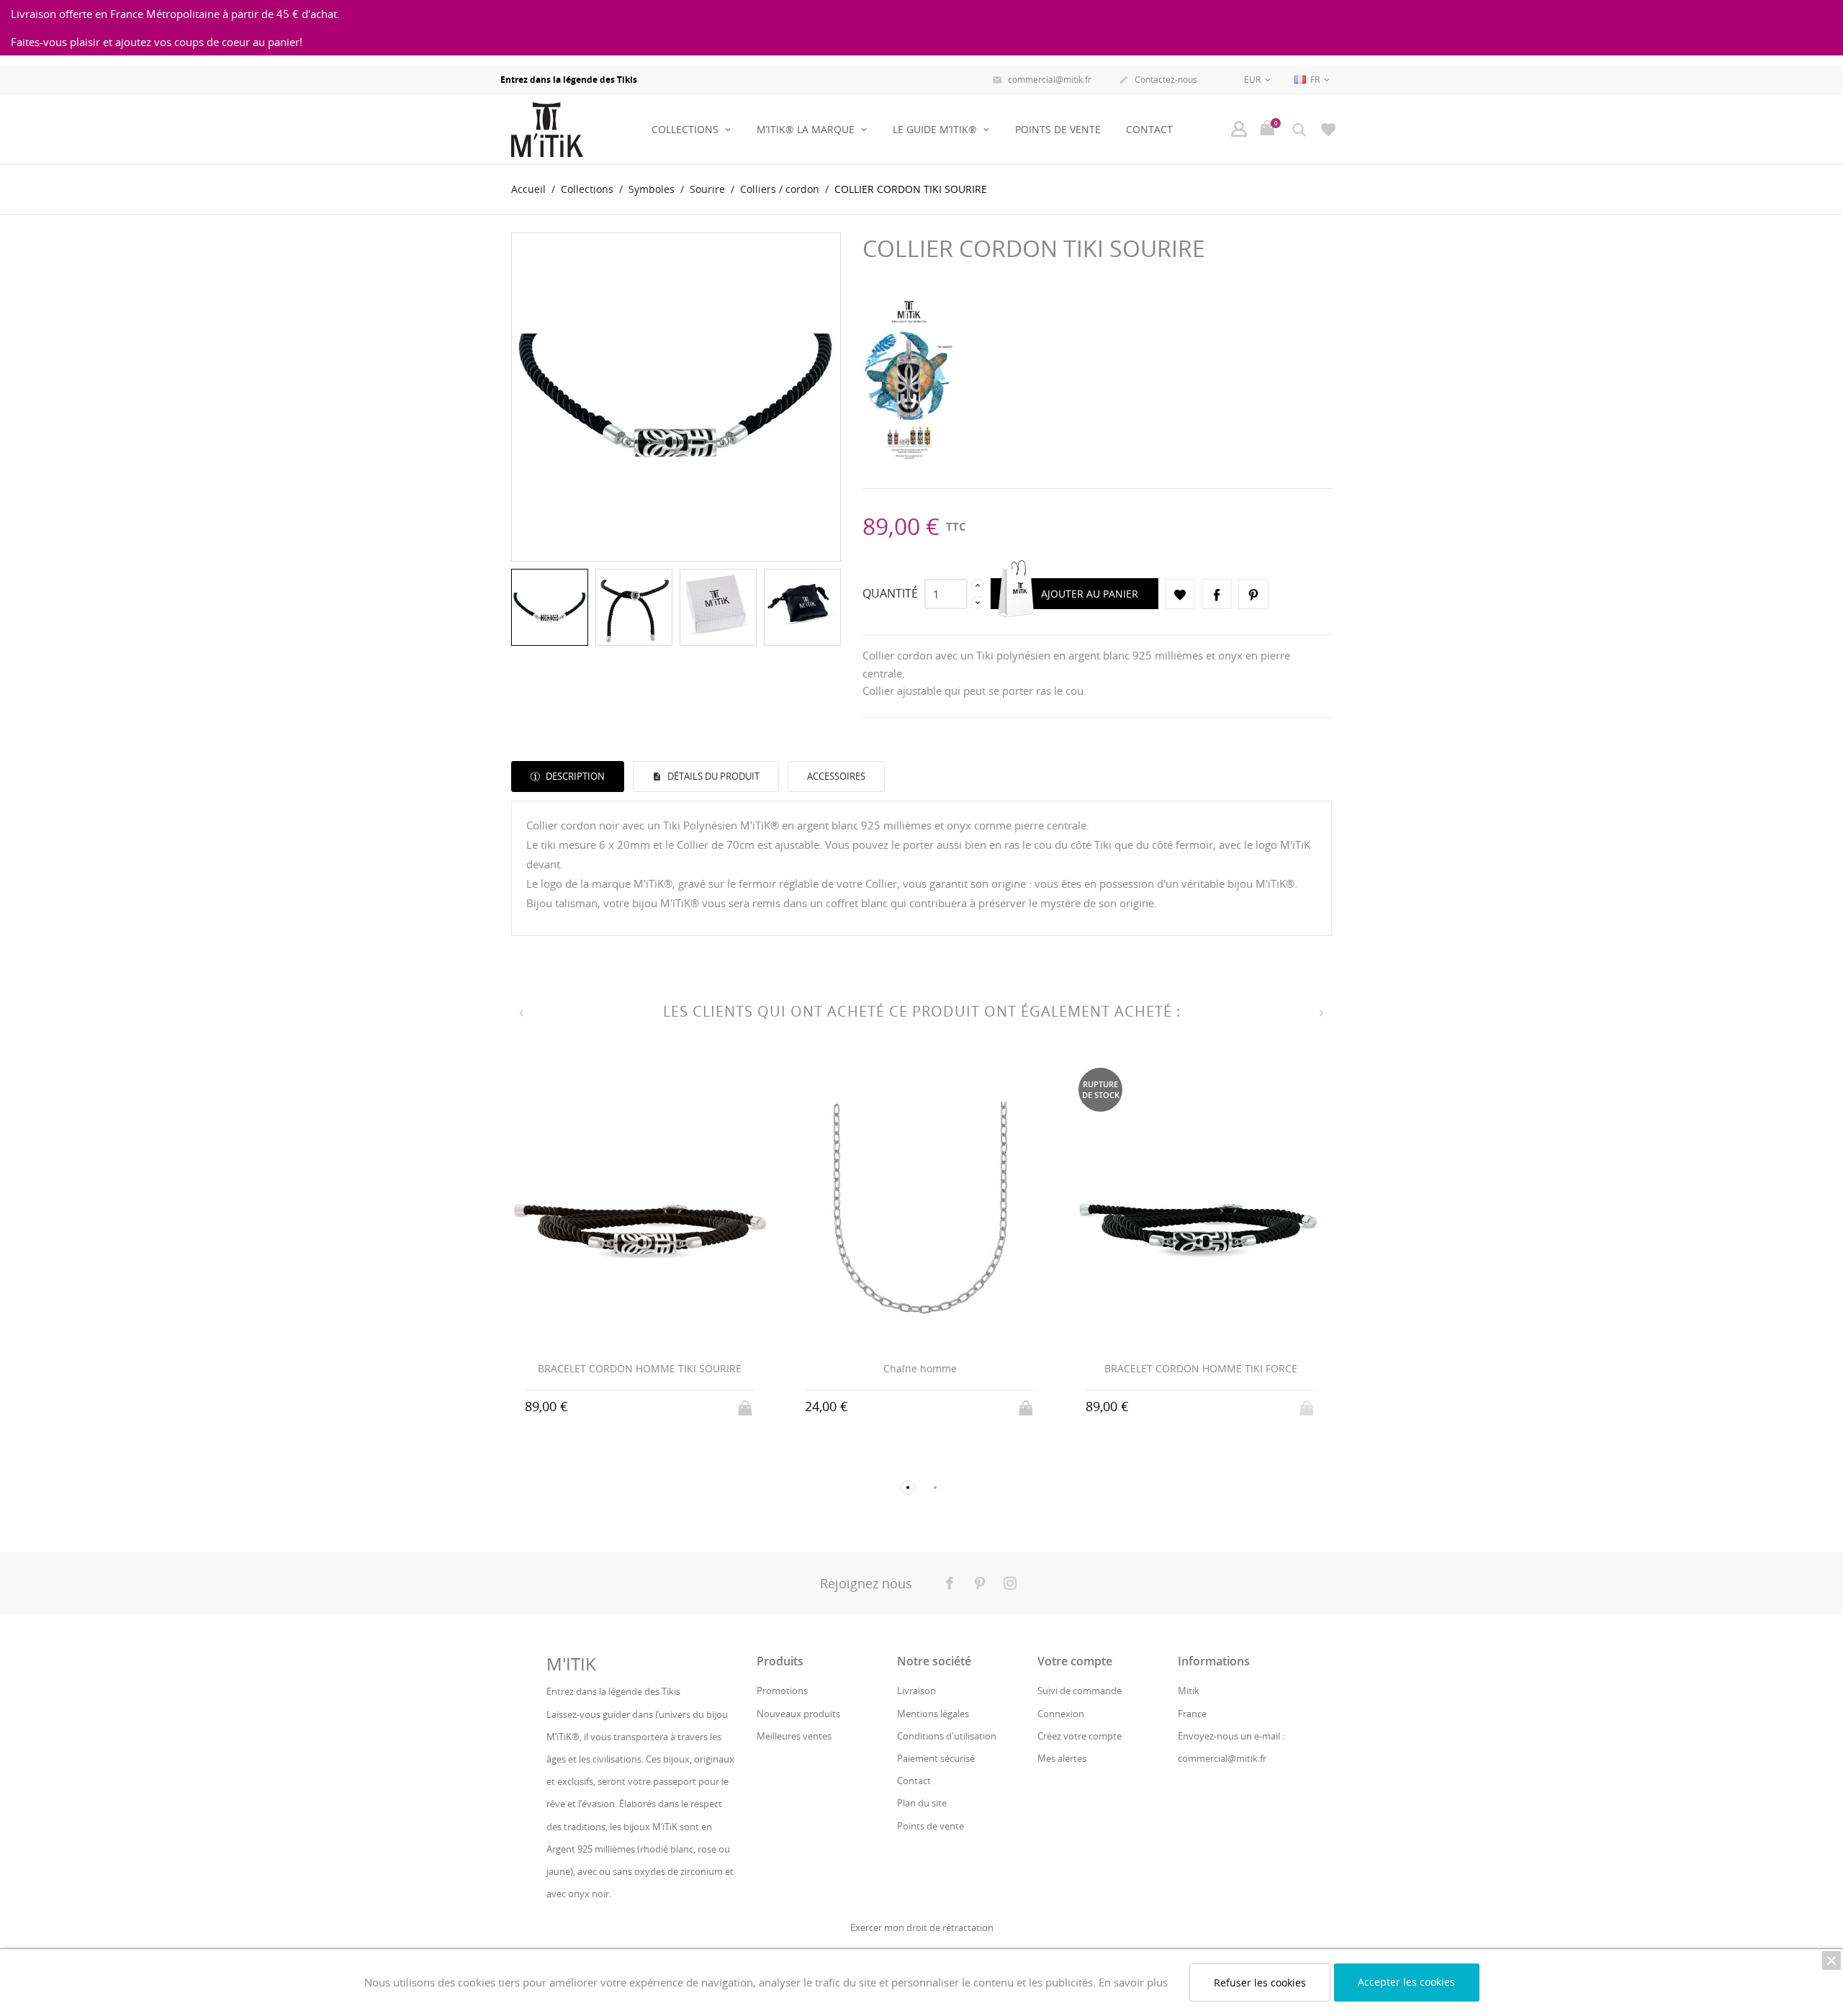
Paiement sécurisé (936, 1758)
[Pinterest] (1253, 594)
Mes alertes (1062, 1758)
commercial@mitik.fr (1042, 80)
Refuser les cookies (1260, 1983)
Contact (1149, 129)
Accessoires (836, 776)
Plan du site (922, 1803)
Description (574, 776)
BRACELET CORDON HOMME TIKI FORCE (1201, 1368)
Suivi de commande (1080, 1691)
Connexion (1061, 1714)
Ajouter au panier (1090, 594)
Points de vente (1058, 129)
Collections (686, 129)
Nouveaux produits (798, 1714)
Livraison (916, 1691)
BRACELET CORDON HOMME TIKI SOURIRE (640, 1368)
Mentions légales (933, 1714)
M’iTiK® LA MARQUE (807, 129)
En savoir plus (1133, 1982)
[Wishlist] (1328, 129)
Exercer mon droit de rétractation (922, 1927)
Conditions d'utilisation (947, 1736)
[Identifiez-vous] (1239, 129)
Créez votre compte (1080, 1736)
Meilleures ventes (794, 1736)
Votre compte (1075, 1661)
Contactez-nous (1158, 80)
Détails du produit (712, 776)
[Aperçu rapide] (613, 1407)
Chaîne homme (920, 1368)
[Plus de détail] (640, 1406)
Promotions (782, 1691)
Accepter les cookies (1406, 1982)
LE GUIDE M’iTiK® (936, 129)
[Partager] (1217, 594)
